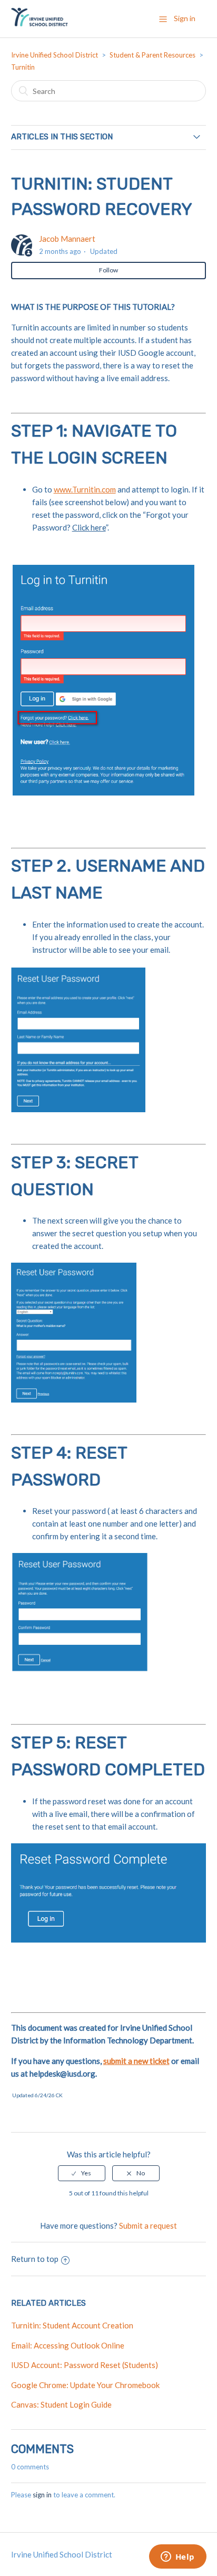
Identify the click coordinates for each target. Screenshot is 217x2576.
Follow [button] (108, 270)
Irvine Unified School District (55, 55)
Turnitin (23, 67)
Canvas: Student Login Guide (61, 2404)
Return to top (35, 2259)
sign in (42, 2495)
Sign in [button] (185, 18)
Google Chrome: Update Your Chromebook (85, 2385)
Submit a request (148, 2225)
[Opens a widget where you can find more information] (177, 2558)
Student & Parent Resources (152, 55)
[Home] (40, 24)
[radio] (82, 2173)
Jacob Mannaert (67, 239)
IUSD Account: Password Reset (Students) (85, 2365)
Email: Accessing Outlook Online (68, 2345)
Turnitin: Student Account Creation (72, 2325)
